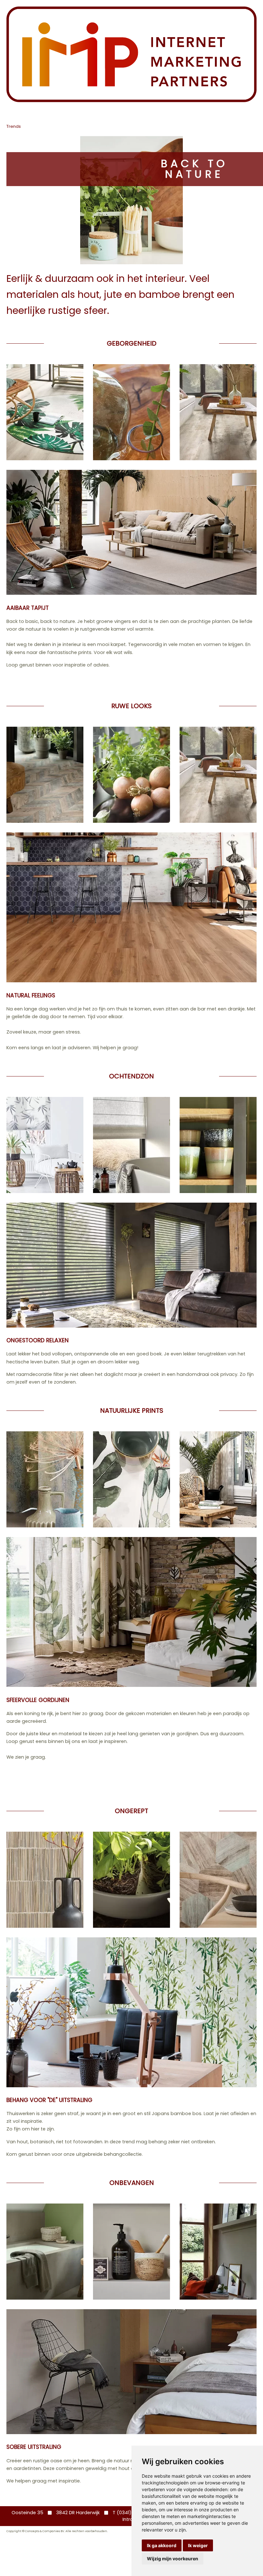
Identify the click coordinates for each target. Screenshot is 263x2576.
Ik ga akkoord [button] (162, 2545)
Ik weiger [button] (198, 2545)
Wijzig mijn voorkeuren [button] (173, 2559)
